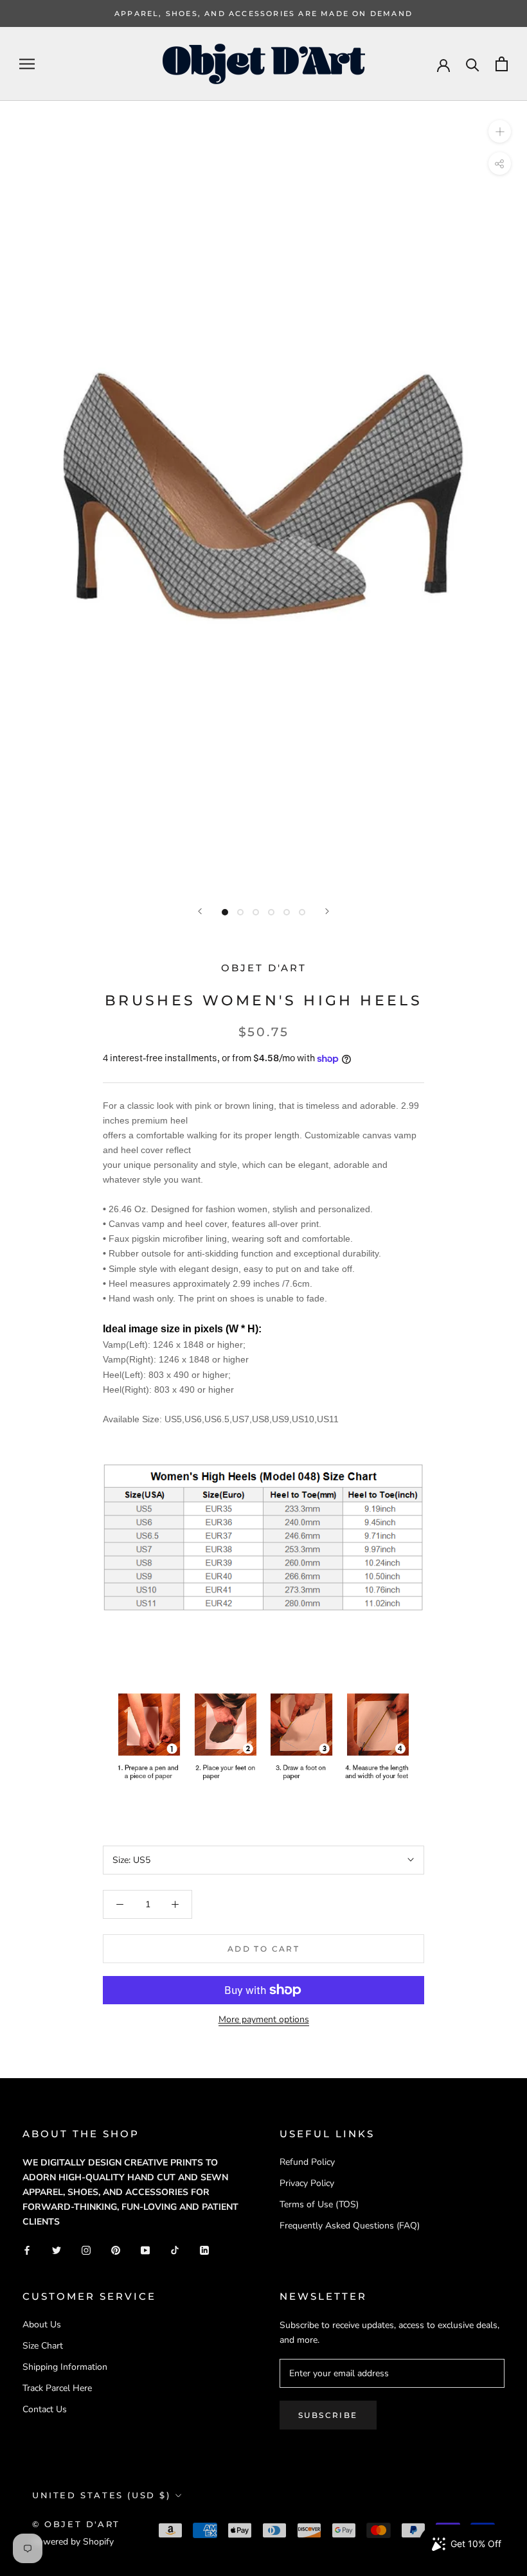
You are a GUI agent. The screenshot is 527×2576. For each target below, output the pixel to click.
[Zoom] (500, 131)
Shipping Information (65, 2367)
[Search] (473, 64)
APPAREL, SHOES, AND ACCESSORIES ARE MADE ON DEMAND (263, 13)
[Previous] (200, 911)
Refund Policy (307, 2162)
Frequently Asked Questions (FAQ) (350, 2226)
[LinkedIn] (204, 2249)
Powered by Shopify (73, 2542)
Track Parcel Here (57, 2388)
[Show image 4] (271, 912)
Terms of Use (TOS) (319, 2204)
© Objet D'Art (76, 2524)
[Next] (327, 911)
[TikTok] (175, 2249)
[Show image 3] (256, 912)
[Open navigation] (27, 64)
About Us (42, 2325)
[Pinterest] (116, 2249)
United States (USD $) (102, 2495)
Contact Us (45, 2409)
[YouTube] (145, 2249)
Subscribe (328, 2415)
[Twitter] (57, 2249)
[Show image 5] (287, 912)
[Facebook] (27, 2249)
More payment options (264, 2019)
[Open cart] (502, 64)
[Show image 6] (302, 912)
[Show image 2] (240, 912)
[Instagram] (86, 2249)
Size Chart (43, 2346)
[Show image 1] (225, 912)
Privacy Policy (307, 2183)
